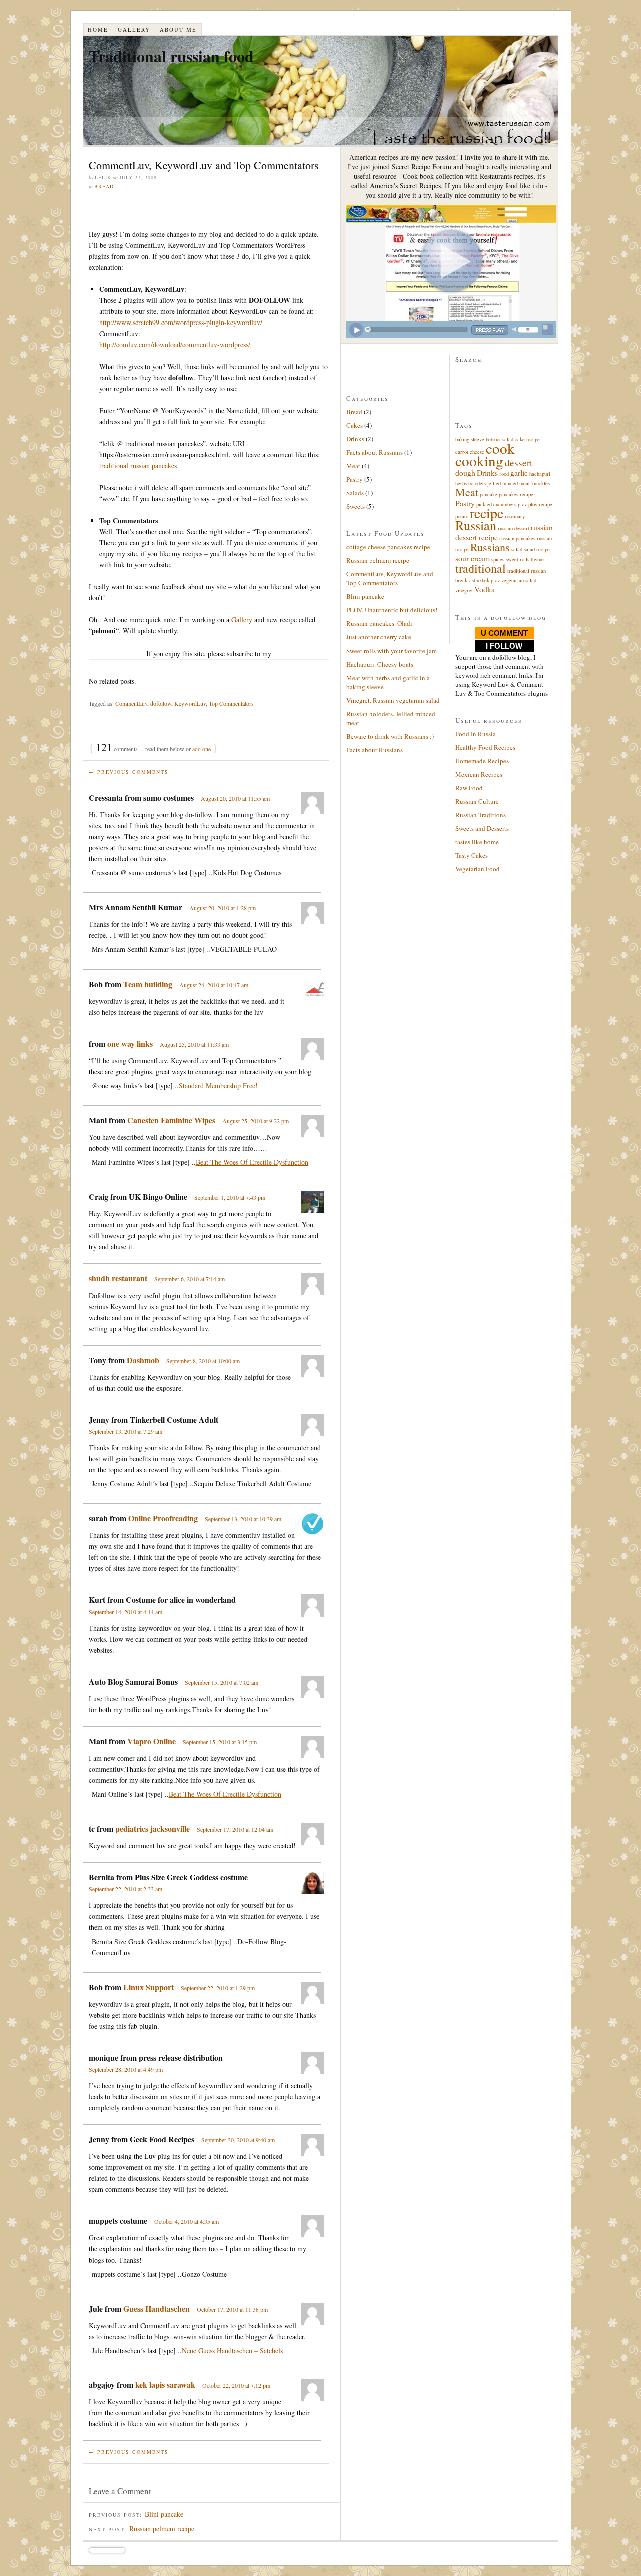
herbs (461, 483)
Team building (148, 984)
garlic (519, 472)
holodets (477, 483)
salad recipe (537, 549)
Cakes (354, 425)
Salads (355, 493)
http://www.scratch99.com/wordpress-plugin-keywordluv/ (181, 322)
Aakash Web (104, 2566)
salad (517, 549)
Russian (476, 525)
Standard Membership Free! (218, 1085)
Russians (490, 547)
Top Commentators (231, 703)
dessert (519, 462)
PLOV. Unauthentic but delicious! (392, 610)
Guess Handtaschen (156, 2308)
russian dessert (514, 528)
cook (500, 448)
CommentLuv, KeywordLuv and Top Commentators (390, 578)
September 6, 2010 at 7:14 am (190, 1279)
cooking (479, 460)
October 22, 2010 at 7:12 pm (236, 2385)
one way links (130, 1043)
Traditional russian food (171, 56)
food (504, 474)
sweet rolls (518, 559)
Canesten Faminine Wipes (171, 1120)
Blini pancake (164, 2514)
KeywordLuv (190, 703)
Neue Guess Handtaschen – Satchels (232, 2350)
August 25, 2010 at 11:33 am (194, 1044)
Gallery (134, 29)
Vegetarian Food (477, 869)
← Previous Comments (129, 772)
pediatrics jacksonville (152, 1829)
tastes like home (477, 842)
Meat (353, 466)
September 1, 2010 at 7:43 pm (230, 1197)
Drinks (355, 439)
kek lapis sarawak (165, 2384)
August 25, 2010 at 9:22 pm (256, 1121)
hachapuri (540, 474)
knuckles (541, 483)
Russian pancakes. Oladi (379, 623)
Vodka (485, 589)
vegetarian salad (519, 580)
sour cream (472, 558)
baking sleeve (470, 439)
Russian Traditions (480, 815)
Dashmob (143, 1360)
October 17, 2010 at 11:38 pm (232, 2309)
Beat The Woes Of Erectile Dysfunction (252, 1162)
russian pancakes (517, 538)
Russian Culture (477, 801)
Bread (104, 186)
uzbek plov (488, 580)
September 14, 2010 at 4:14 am (125, 1612)
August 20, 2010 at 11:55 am (235, 798)
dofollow (161, 703)
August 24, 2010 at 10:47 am (214, 985)
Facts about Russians (374, 452)
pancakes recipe (516, 494)
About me (178, 29)
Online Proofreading (163, 1518)
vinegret (464, 590)
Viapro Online (151, 1741)
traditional (480, 568)
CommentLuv (131, 703)
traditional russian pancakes (138, 465)
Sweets (355, 506)
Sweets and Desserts (482, 828)
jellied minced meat (509, 483)
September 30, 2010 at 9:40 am (238, 2140)
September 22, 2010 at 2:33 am (125, 1889)
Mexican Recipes (479, 774)
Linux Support (148, 1987)
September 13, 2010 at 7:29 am (125, 1431)
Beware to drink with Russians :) (390, 736)
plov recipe (540, 504)
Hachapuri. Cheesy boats (380, 664)
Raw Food (469, 788)
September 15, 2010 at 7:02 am (222, 1682)
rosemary (515, 516)
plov (522, 504)
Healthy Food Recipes (485, 747)
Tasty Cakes (471, 855)
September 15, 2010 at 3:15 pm (220, 1742)
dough (465, 472)
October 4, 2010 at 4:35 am (187, 2221)
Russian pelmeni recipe (162, 2529)
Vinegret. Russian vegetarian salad (393, 700)
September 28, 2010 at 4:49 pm (126, 2069)
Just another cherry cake (379, 637)
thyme (537, 559)
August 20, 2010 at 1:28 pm (223, 908)
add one (202, 749)
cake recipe (527, 439)
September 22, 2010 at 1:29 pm (218, 1988)
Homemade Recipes (482, 761)
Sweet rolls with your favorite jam (391, 651)
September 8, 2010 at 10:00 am (203, 1361)
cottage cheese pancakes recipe (388, 547)
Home (98, 29)
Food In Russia (475, 734)
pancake (489, 494)
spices (498, 559)
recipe (487, 513)
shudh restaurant (118, 1278)
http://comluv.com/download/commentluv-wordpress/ (175, 344)
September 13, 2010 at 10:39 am (243, 1519)
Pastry (354, 479)
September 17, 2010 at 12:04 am (235, 1829)
